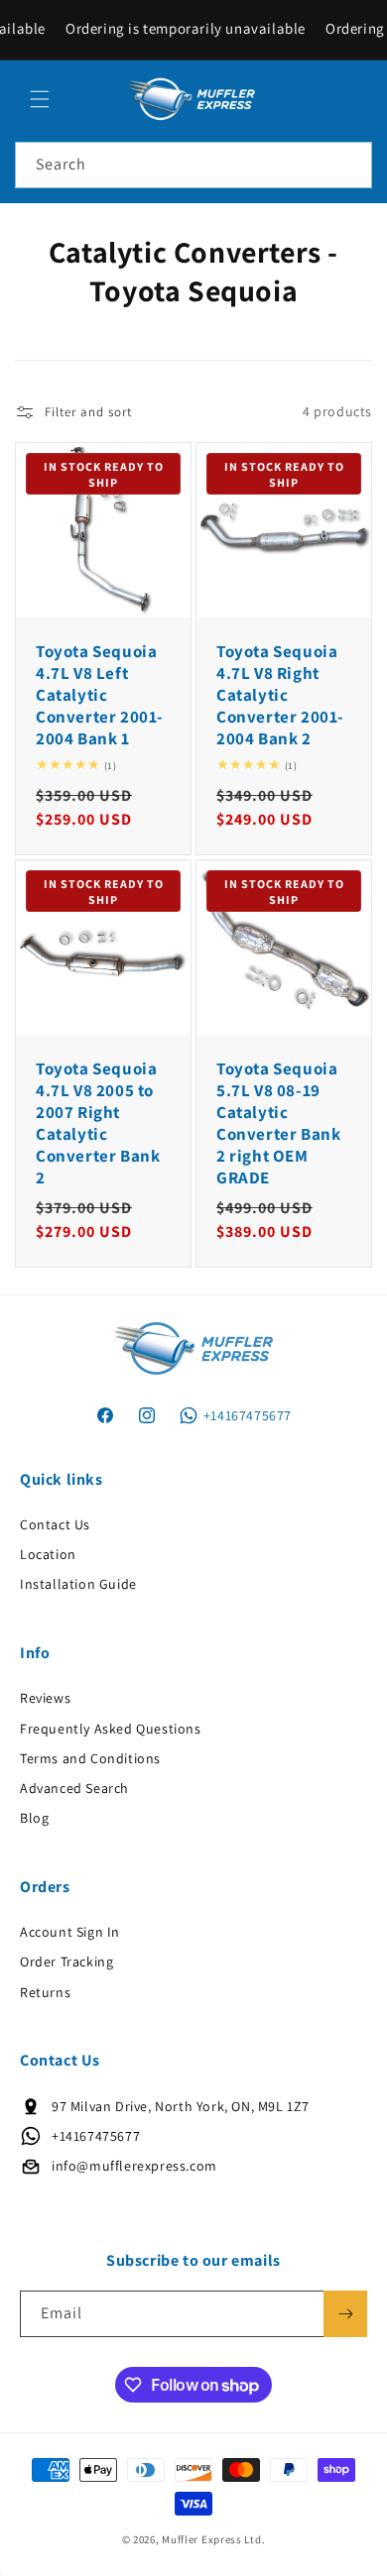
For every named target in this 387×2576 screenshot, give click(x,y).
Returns (45, 1992)
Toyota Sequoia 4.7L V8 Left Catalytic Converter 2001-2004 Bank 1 (100, 695)
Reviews (45, 1698)
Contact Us (55, 1524)
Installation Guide (78, 1584)
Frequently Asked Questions (111, 1729)
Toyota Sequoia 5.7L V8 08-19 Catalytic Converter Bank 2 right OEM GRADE (278, 1123)
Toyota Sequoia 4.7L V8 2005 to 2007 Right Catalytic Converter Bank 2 (98, 1123)
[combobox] (193, 165)
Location (48, 1554)
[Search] (349, 165)
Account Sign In (70, 1932)
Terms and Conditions (90, 1758)
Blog (34, 1818)
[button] (40, 99)
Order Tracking (66, 1961)
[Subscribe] (345, 2314)
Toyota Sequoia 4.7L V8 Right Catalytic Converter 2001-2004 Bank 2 (280, 695)
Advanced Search (74, 1788)
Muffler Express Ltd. (213, 2539)
